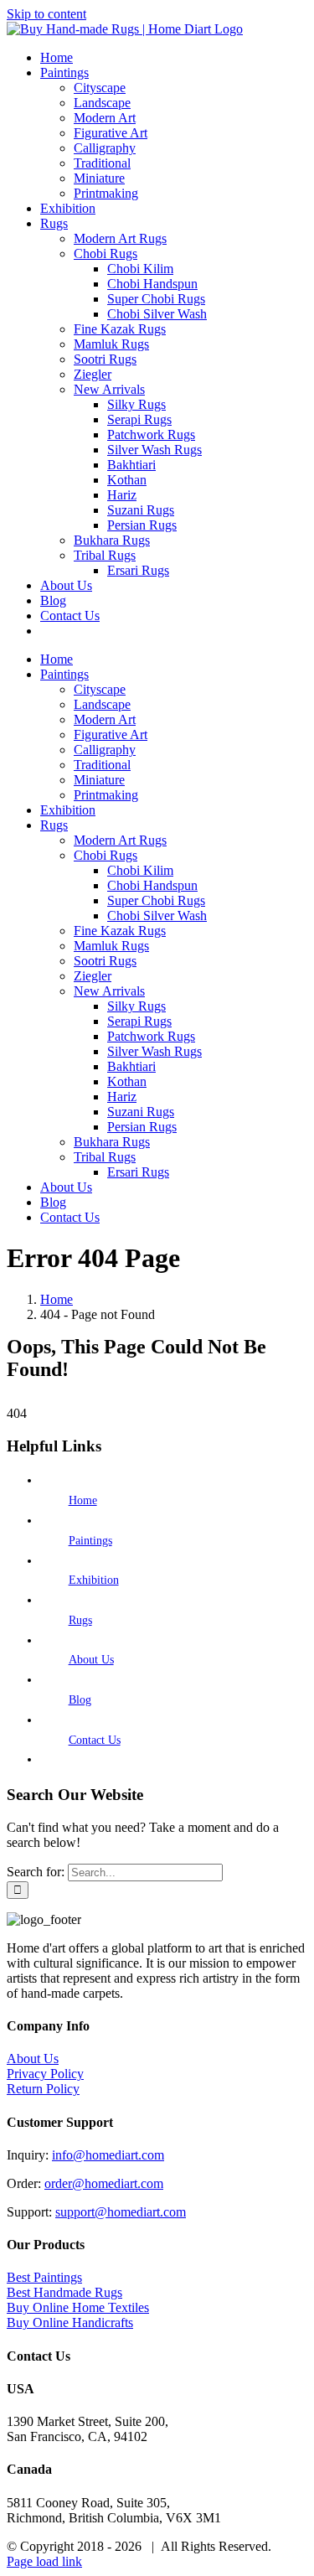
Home (83, 1500)
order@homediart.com (104, 2183)
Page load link (44, 2561)
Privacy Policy (45, 2074)
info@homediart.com (108, 2155)
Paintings (90, 1541)
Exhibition (94, 1580)
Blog (80, 1700)
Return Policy (43, 2089)
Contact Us (95, 1740)
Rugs (80, 1620)
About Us (91, 1660)
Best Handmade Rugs (64, 2292)
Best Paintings (44, 2277)
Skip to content (46, 14)
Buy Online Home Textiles (78, 2307)
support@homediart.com (121, 2212)
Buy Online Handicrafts (70, 2323)
